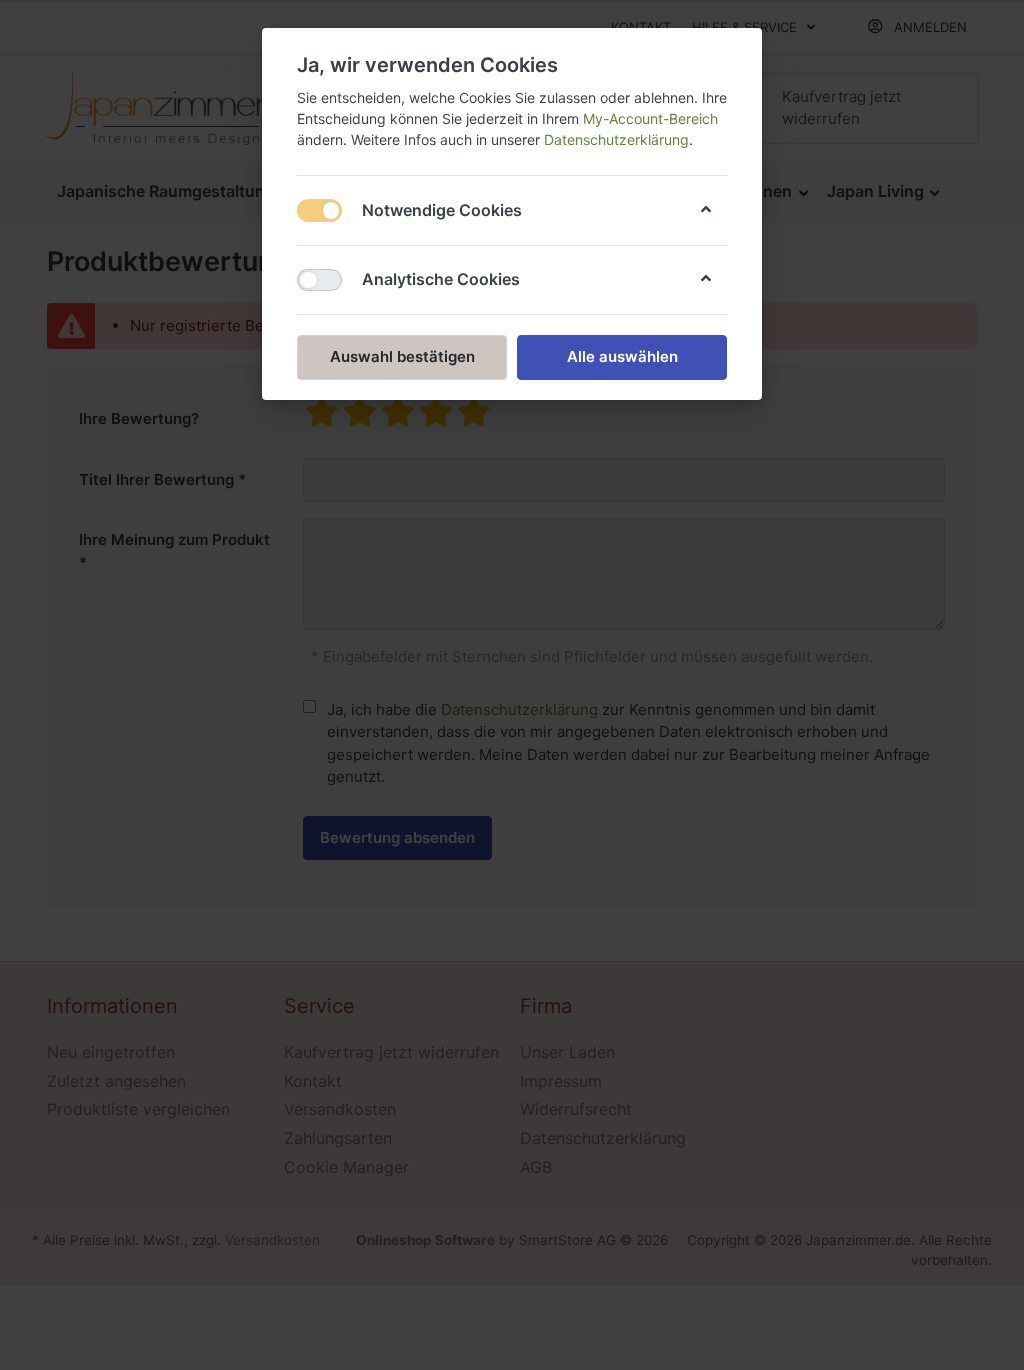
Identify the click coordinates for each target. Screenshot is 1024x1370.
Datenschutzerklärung (616, 139)
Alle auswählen (622, 356)
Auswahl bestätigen (402, 356)
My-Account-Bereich (650, 118)
